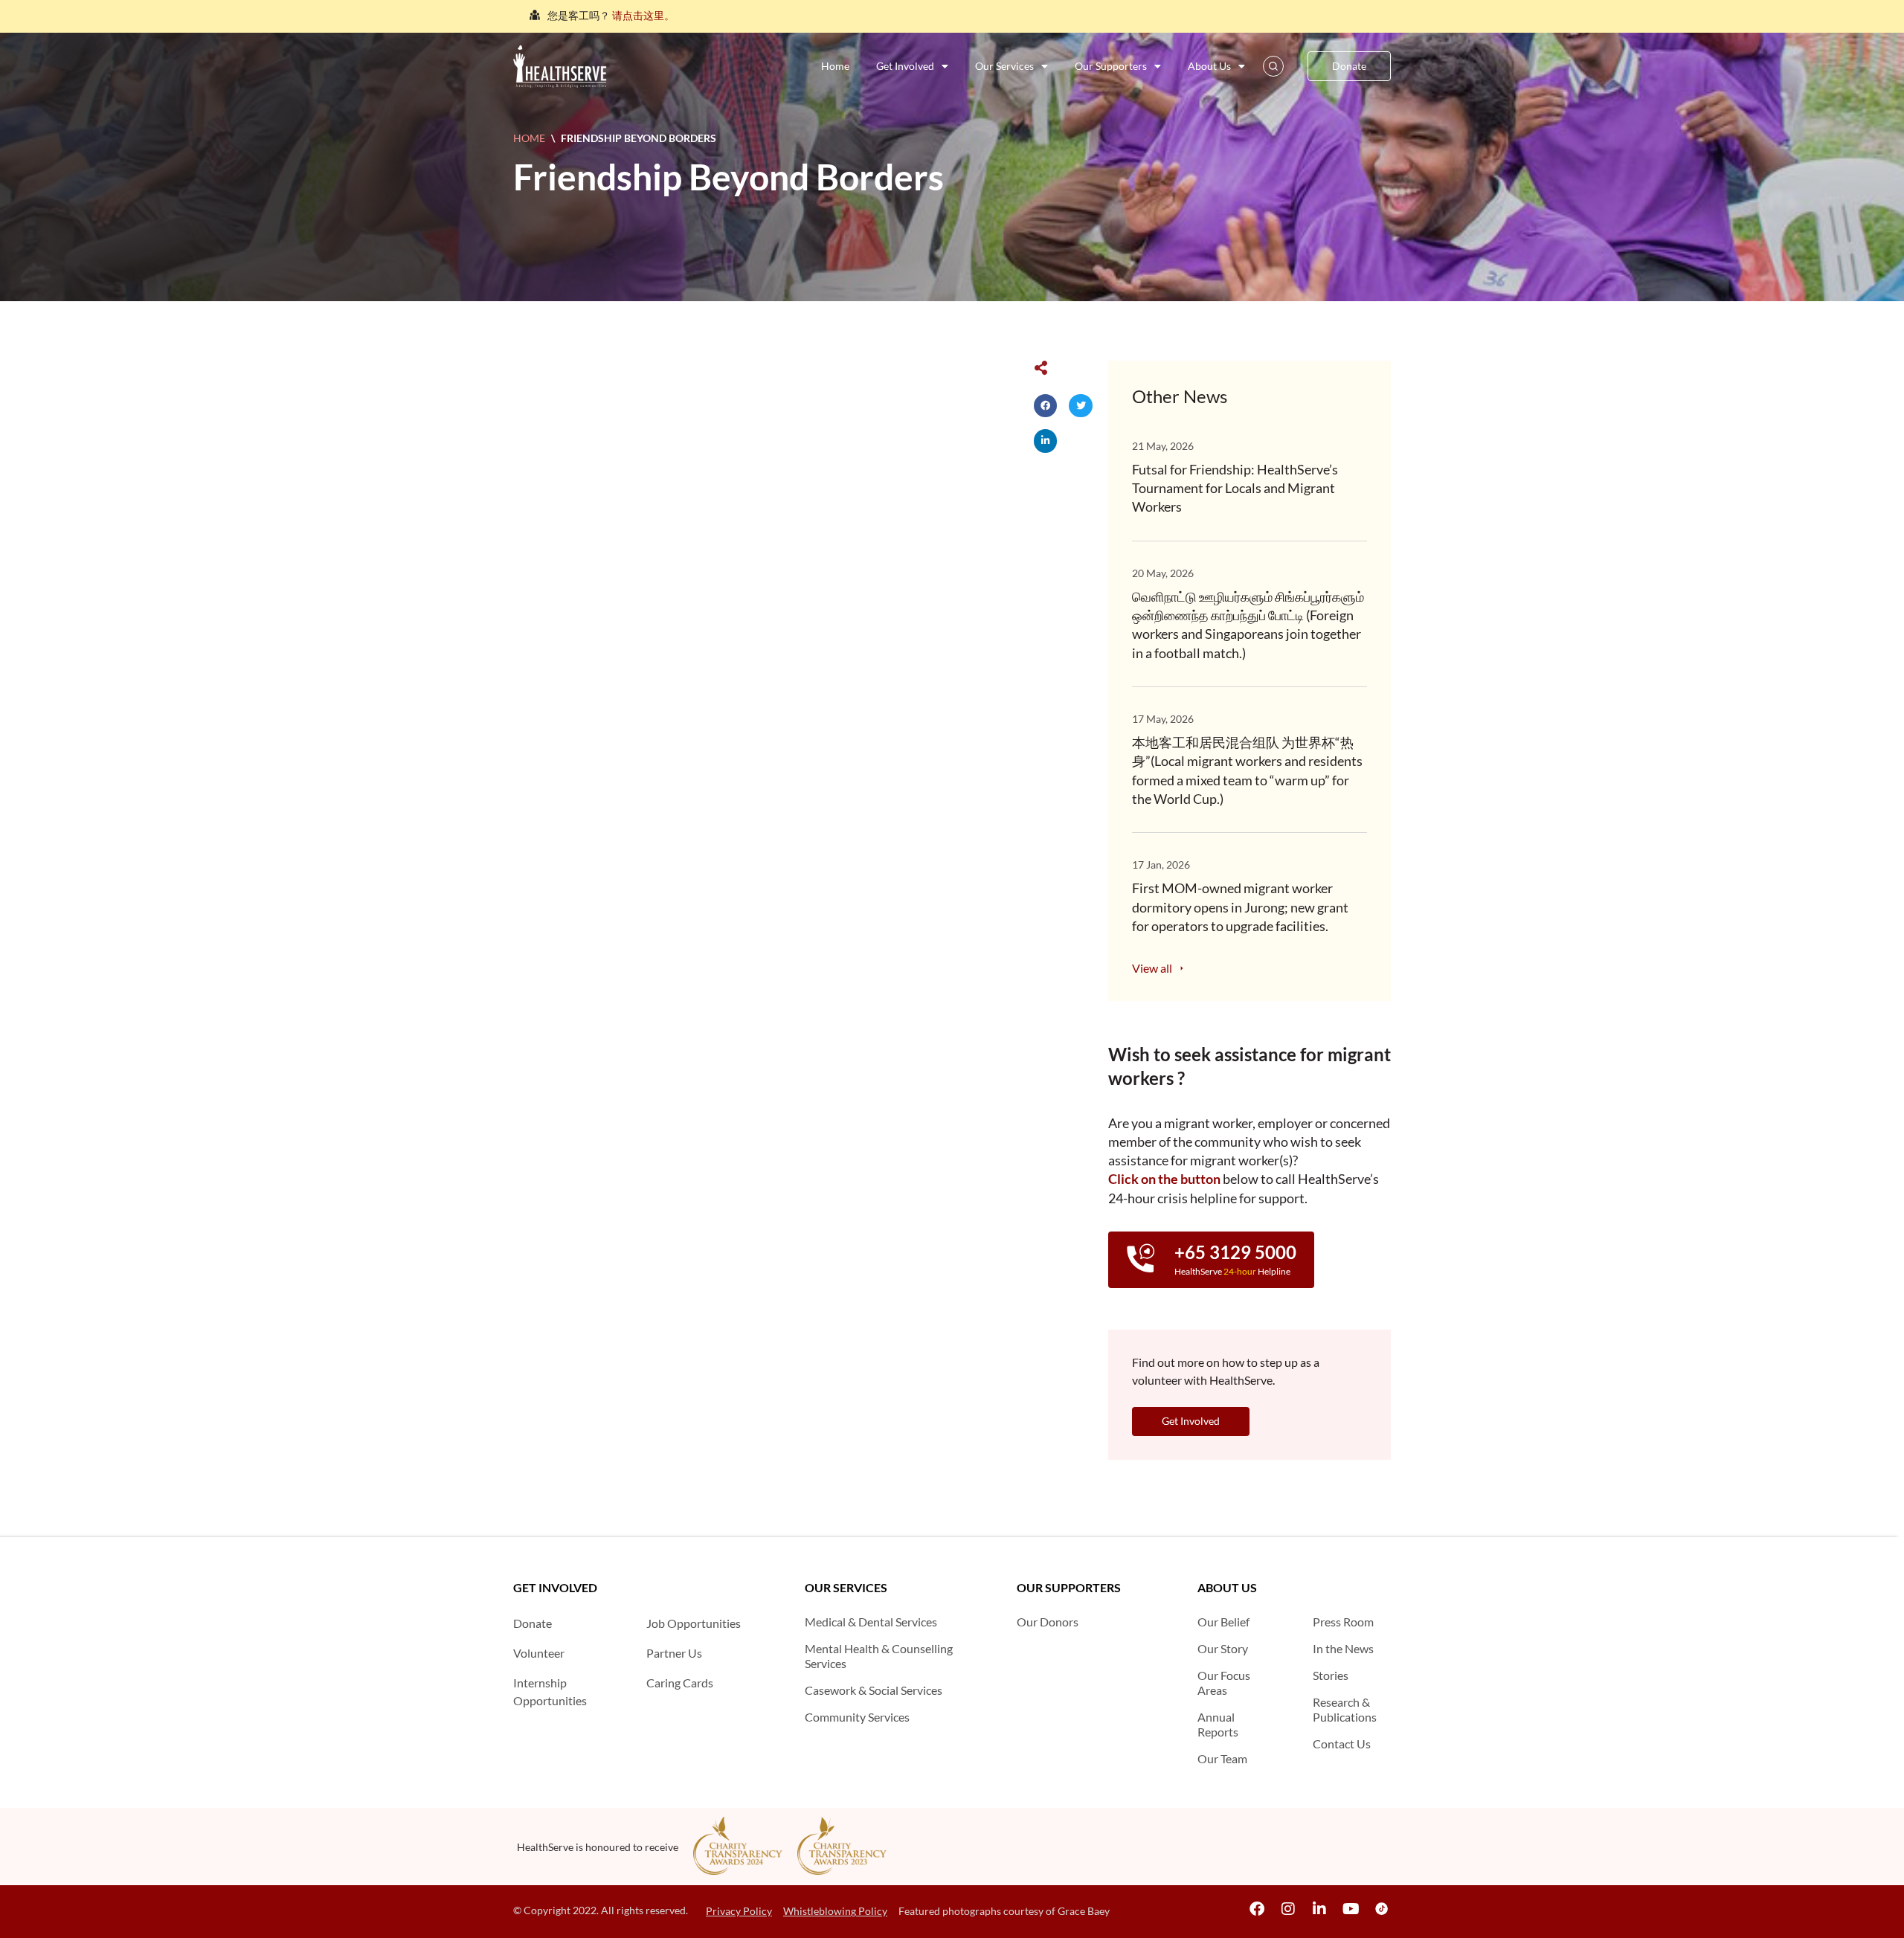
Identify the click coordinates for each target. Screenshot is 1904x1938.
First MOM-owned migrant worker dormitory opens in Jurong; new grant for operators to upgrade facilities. (1240, 907)
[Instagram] (1288, 1909)
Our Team (1222, 1758)
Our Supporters (1111, 66)
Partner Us (674, 1653)
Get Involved (905, 66)
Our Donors (1048, 1622)
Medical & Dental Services (871, 1622)
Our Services (1004, 66)
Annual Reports (1218, 1724)
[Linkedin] (1319, 1909)
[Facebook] (1257, 1909)
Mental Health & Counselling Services (879, 1656)
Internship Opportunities (550, 1691)
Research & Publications (1345, 1709)
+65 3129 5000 (1235, 1252)
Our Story (1223, 1648)
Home (835, 66)
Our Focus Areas (1224, 1683)
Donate (533, 1623)
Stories (1331, 1675)
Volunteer (539, 1653)
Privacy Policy (739, 1911)
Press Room (1343, 1622)
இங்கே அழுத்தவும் (744, 15)
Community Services (857, 1717)
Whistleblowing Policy (835, 1911)
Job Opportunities (694, 1623)
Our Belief (1223, 1622)
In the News (1343, 1648)
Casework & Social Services (874, 1690)
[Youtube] (1351, 1909)
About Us (1209, 66)
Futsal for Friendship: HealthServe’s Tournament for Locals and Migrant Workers (1235, 488)
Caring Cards (680, 1683)
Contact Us (1342, 1744)
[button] (1046, 406)
